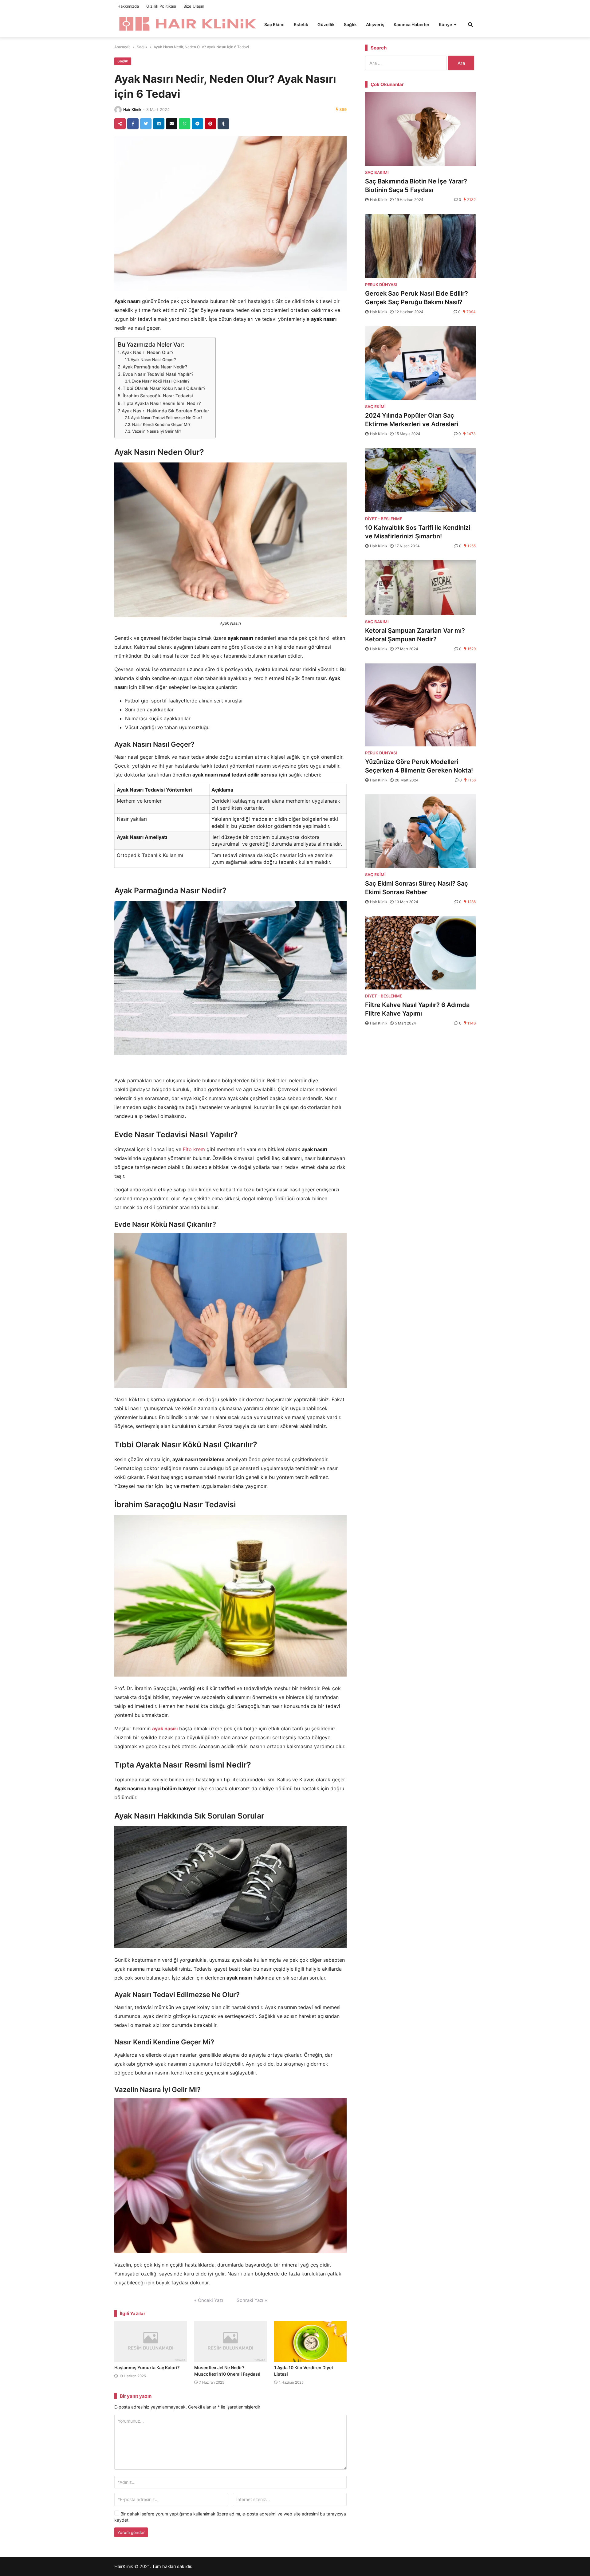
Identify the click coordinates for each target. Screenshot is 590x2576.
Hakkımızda (128, 6)
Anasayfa (122, 47)
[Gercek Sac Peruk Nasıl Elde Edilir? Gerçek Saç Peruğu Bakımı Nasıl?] (420, 246)
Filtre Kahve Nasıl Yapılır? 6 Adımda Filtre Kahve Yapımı (417, 1009)
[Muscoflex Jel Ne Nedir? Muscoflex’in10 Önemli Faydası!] (230, 2342)
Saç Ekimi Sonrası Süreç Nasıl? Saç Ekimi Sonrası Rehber (417, 888)
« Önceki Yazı (209, 2300)
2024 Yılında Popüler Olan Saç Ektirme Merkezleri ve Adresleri (412, 420)
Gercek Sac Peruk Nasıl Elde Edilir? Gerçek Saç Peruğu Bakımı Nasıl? (417, 298)
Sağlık (350, 24)
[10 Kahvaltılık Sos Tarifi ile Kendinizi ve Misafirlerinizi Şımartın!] (420, 480)
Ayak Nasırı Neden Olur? (148, 352)
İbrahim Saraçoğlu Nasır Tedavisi (158, 396)
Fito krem (194, 1149)
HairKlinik (124, 2566)
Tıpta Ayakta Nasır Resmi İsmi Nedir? (162, 403)
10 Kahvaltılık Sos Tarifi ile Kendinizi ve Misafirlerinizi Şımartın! (418, 532)
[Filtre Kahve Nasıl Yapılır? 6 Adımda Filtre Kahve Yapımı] (420, 953)
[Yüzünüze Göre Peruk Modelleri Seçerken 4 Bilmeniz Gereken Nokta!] (420, 705)
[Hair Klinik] (187, 24)
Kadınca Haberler (412, 24)
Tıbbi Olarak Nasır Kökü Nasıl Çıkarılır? (164, 388)
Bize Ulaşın (194, 6)
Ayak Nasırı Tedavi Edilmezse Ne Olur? (167, 418)
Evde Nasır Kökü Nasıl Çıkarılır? (161, 381)
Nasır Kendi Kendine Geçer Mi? (161, 424)
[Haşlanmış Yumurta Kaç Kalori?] (151, 2342)
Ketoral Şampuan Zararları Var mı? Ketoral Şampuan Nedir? (415, 635)
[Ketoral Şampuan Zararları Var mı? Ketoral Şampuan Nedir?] (420, 588)
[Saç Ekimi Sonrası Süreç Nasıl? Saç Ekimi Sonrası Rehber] (420, 831)
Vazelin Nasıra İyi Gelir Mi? (157, 431)
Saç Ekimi (274, 24)
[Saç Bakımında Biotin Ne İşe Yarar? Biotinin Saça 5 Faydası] (420, 129)
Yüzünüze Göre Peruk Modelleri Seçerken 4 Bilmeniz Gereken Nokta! (419, 766)
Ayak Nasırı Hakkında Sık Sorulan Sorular (165, 411)
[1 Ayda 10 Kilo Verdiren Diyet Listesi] (310, 2342)
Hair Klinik (132, 110)
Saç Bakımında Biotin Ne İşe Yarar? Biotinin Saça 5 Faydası (416, 186)
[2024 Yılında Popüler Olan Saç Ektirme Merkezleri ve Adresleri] (420, 363)
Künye (445, 24)
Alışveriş (375, 24)
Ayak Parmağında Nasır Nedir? (155, 367)
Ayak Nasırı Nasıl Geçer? (153, 360)
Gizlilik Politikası (161, 6)
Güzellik (326, 24)
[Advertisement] (420, 1081)
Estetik (301, 24)
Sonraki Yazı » (252, 2300)
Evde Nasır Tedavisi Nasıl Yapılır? (158, 374)
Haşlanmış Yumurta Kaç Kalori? (147, 2368)
